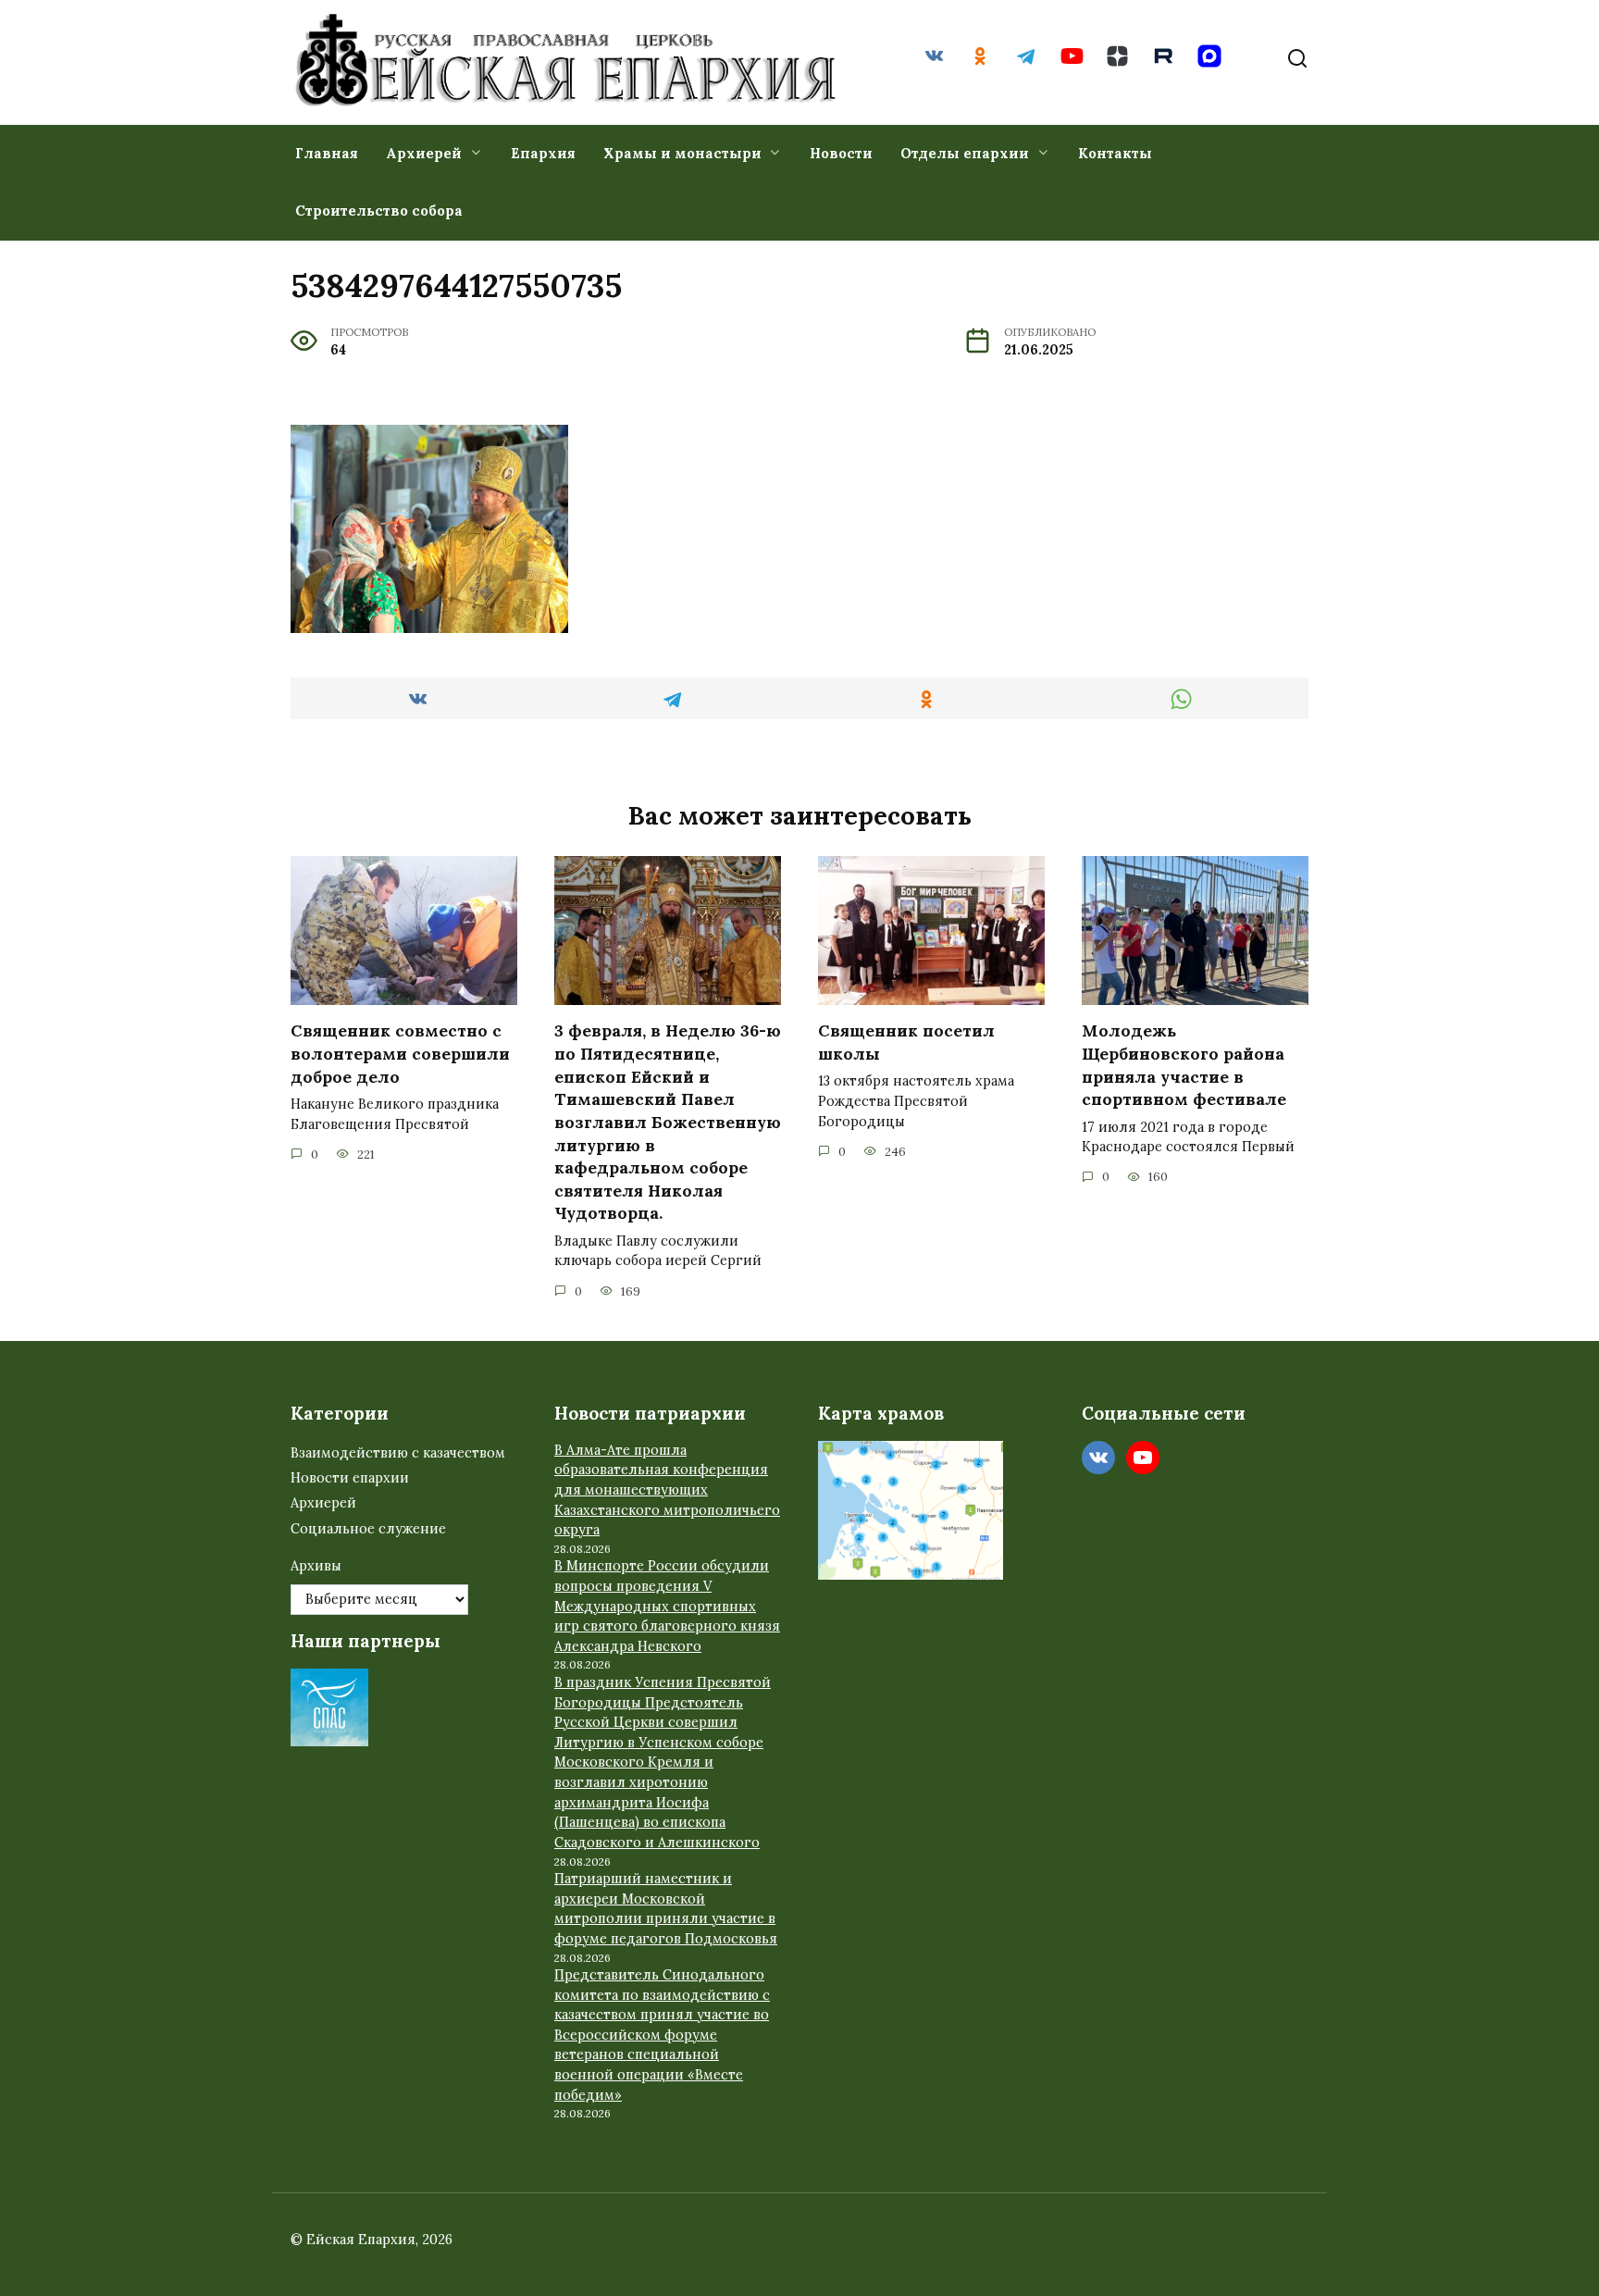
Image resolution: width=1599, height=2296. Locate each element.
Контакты (1115, 153)
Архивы (316, 1566)
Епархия (543, 153)
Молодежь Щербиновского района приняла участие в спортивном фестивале (1184, 1065)
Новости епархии (350, 1478)
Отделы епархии (965, 153)
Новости (841, 153)
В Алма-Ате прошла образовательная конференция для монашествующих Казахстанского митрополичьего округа (667, 1490)
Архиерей (424, 153)
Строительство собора (379, 211)
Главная (327, 153)
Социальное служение (368, 1529)
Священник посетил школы (906, 1042)
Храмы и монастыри (682, 153)
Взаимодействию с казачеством (398, 1453)
